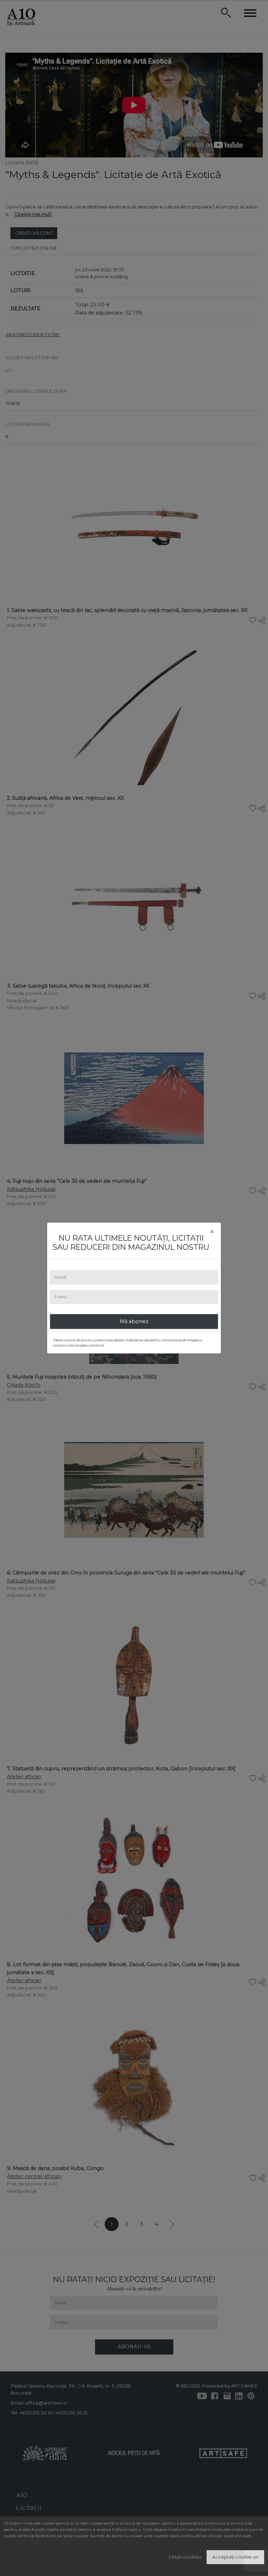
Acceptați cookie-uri (235, 2557)
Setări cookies (185, 2557)
